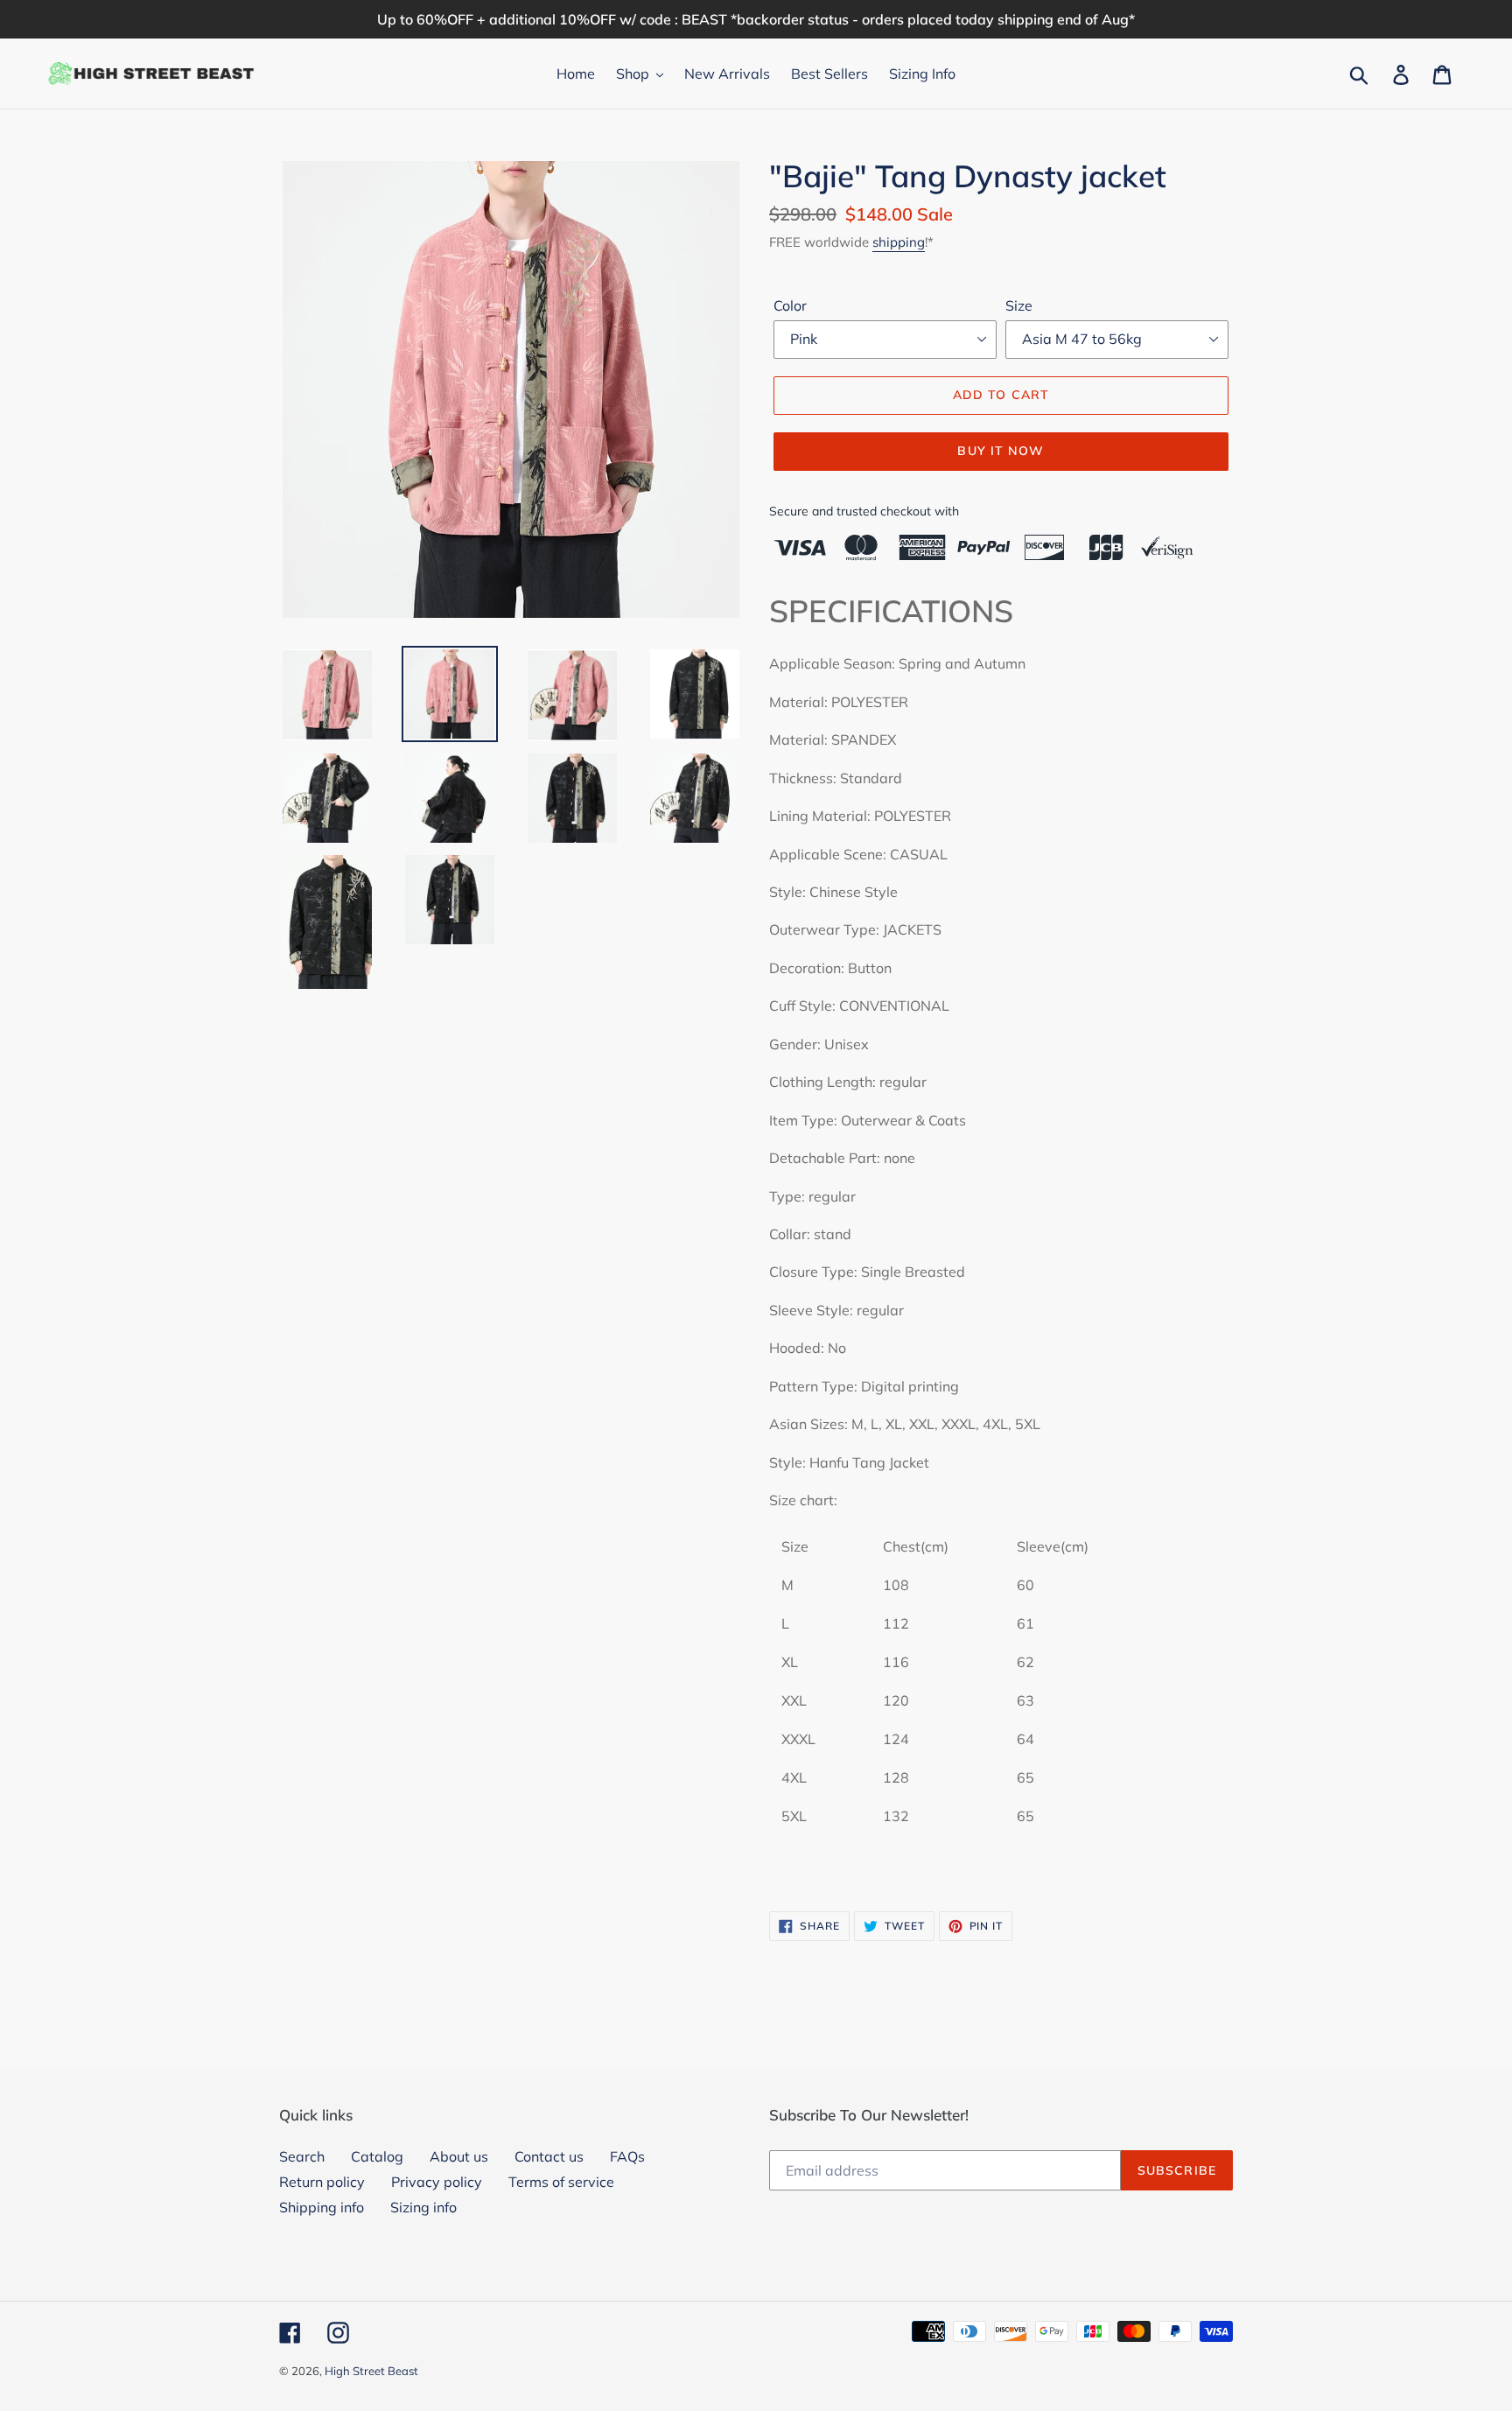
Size (1019, 305)
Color (790, 305)
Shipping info (322, 2207)
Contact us (549, 2156)
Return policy (322, 2182)
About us (459, 2156)
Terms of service (561, 2182)
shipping (899, 242)
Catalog (377, 2156)
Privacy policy (437, 2182)
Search (302, 2156)
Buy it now (1001, 451)
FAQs (627, 2156)
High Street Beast (371, 2371)
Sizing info (423, 2207)
